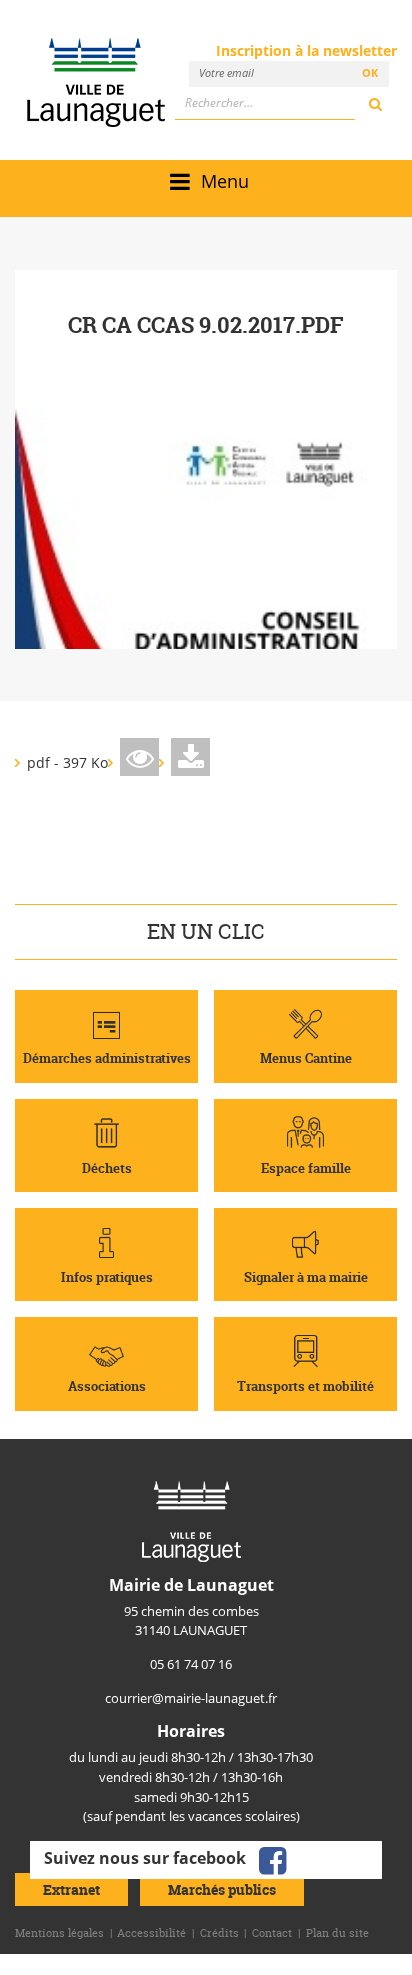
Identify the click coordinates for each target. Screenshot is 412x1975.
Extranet (71, 1889)
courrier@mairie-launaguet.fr (191, 1698)
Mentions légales (59, 1933)
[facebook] (272, 1858)
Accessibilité (151, 1933)
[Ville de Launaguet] (191, 1520)
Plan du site (337, 1933)
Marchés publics (222, 1889)
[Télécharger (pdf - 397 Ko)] (190, 757)
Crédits (219, 1933)
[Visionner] (139, 757)
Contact (272, 1933)
